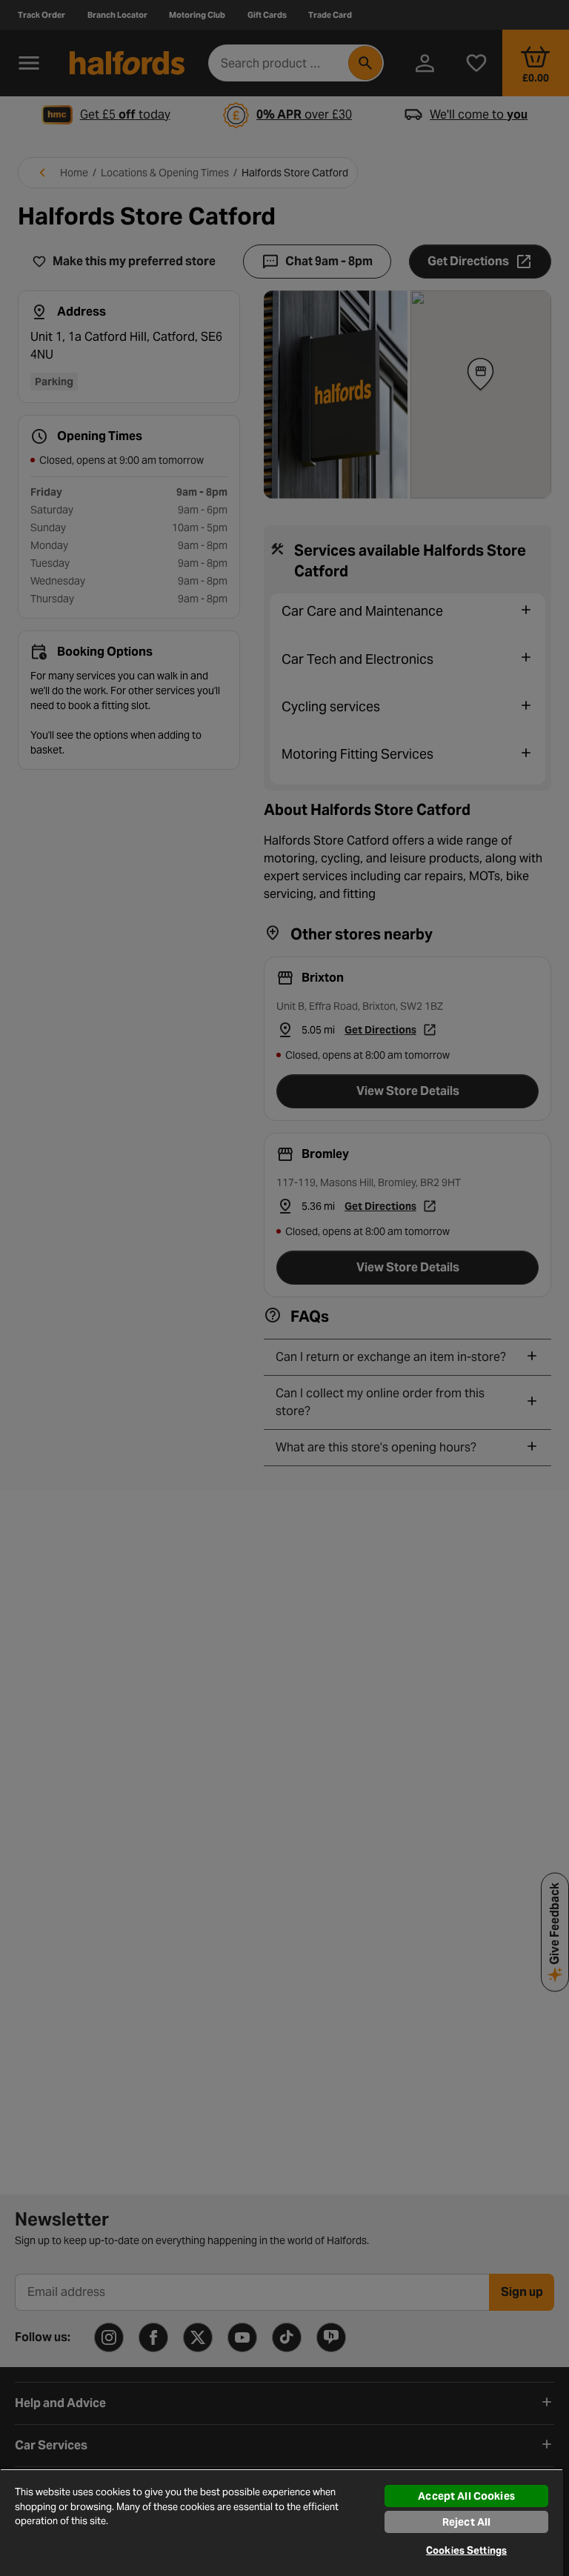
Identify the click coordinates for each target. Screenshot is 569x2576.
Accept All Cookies (466, 2496)
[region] (282, 2522)
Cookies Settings (466, 2550)
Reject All (466, 2522)
